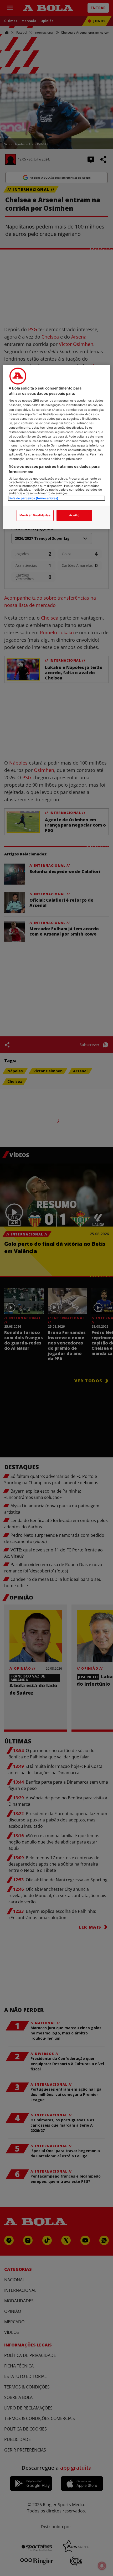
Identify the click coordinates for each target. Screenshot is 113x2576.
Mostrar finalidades (35, 515)
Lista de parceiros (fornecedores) (34, 498)
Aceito (74, 515)
